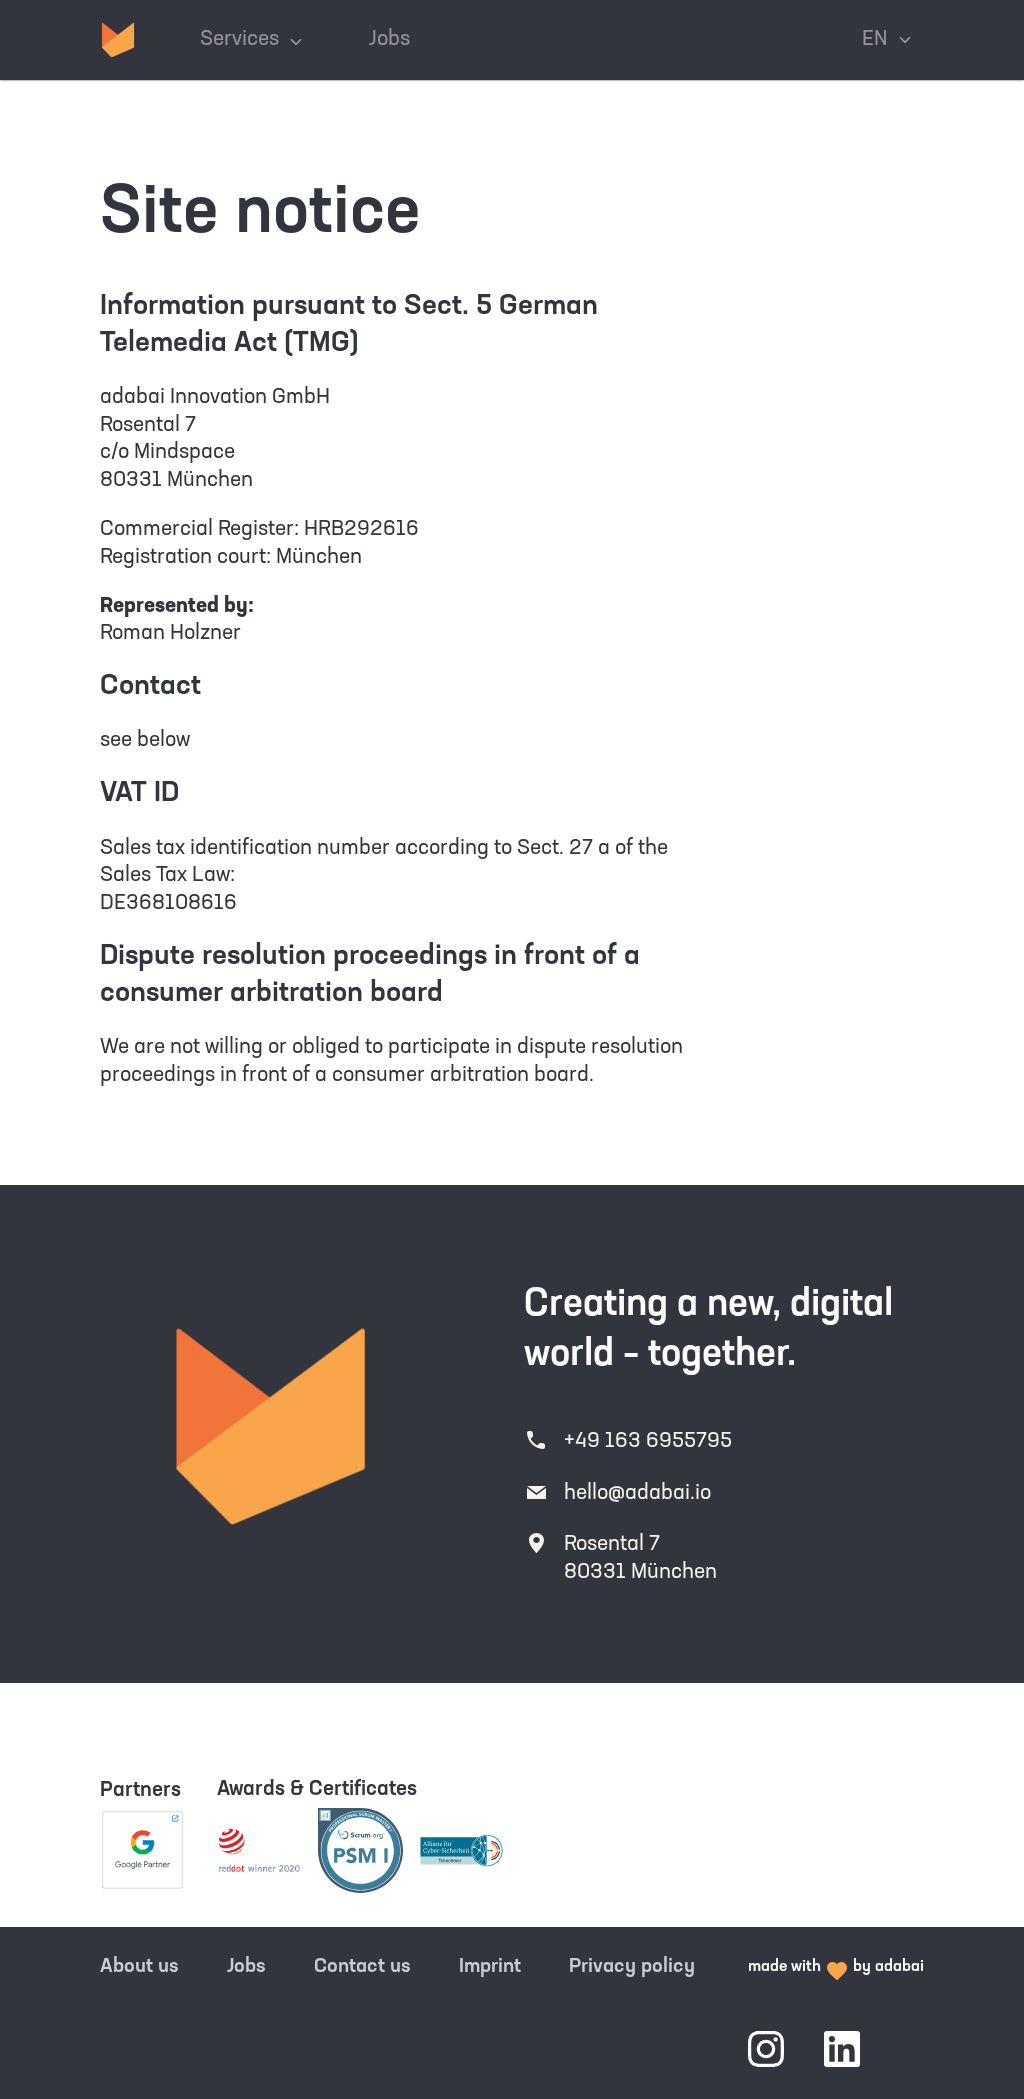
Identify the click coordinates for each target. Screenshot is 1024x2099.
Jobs (246, 1967)
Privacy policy (632, 1967)
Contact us (362, 1967)
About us (139, 1967)
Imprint (490, 1967)
